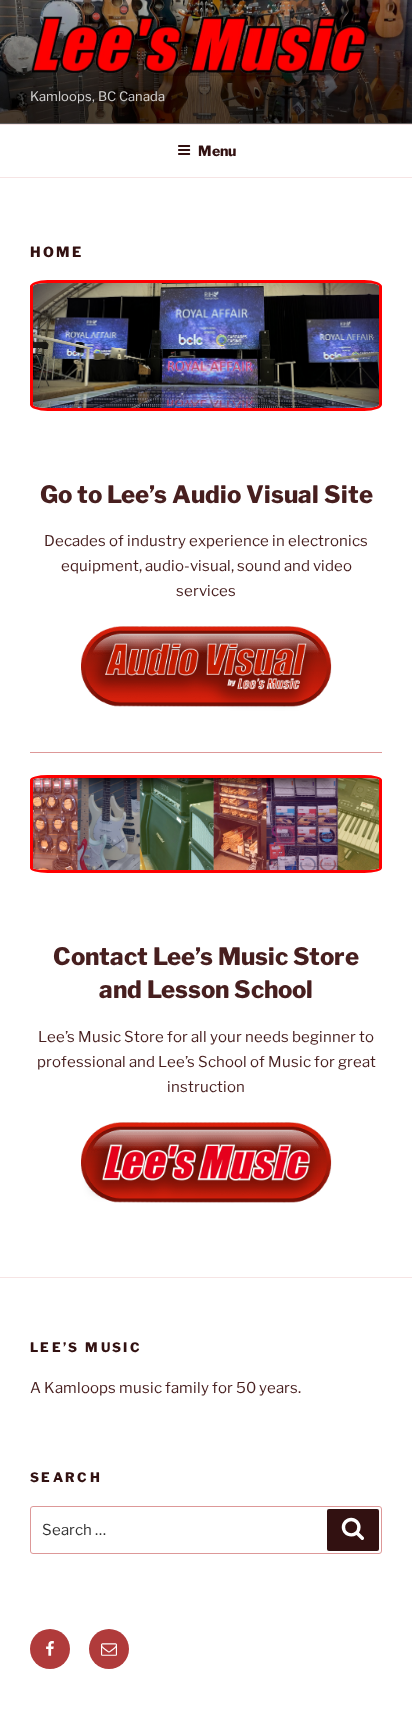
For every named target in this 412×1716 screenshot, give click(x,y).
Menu (217, 150)
